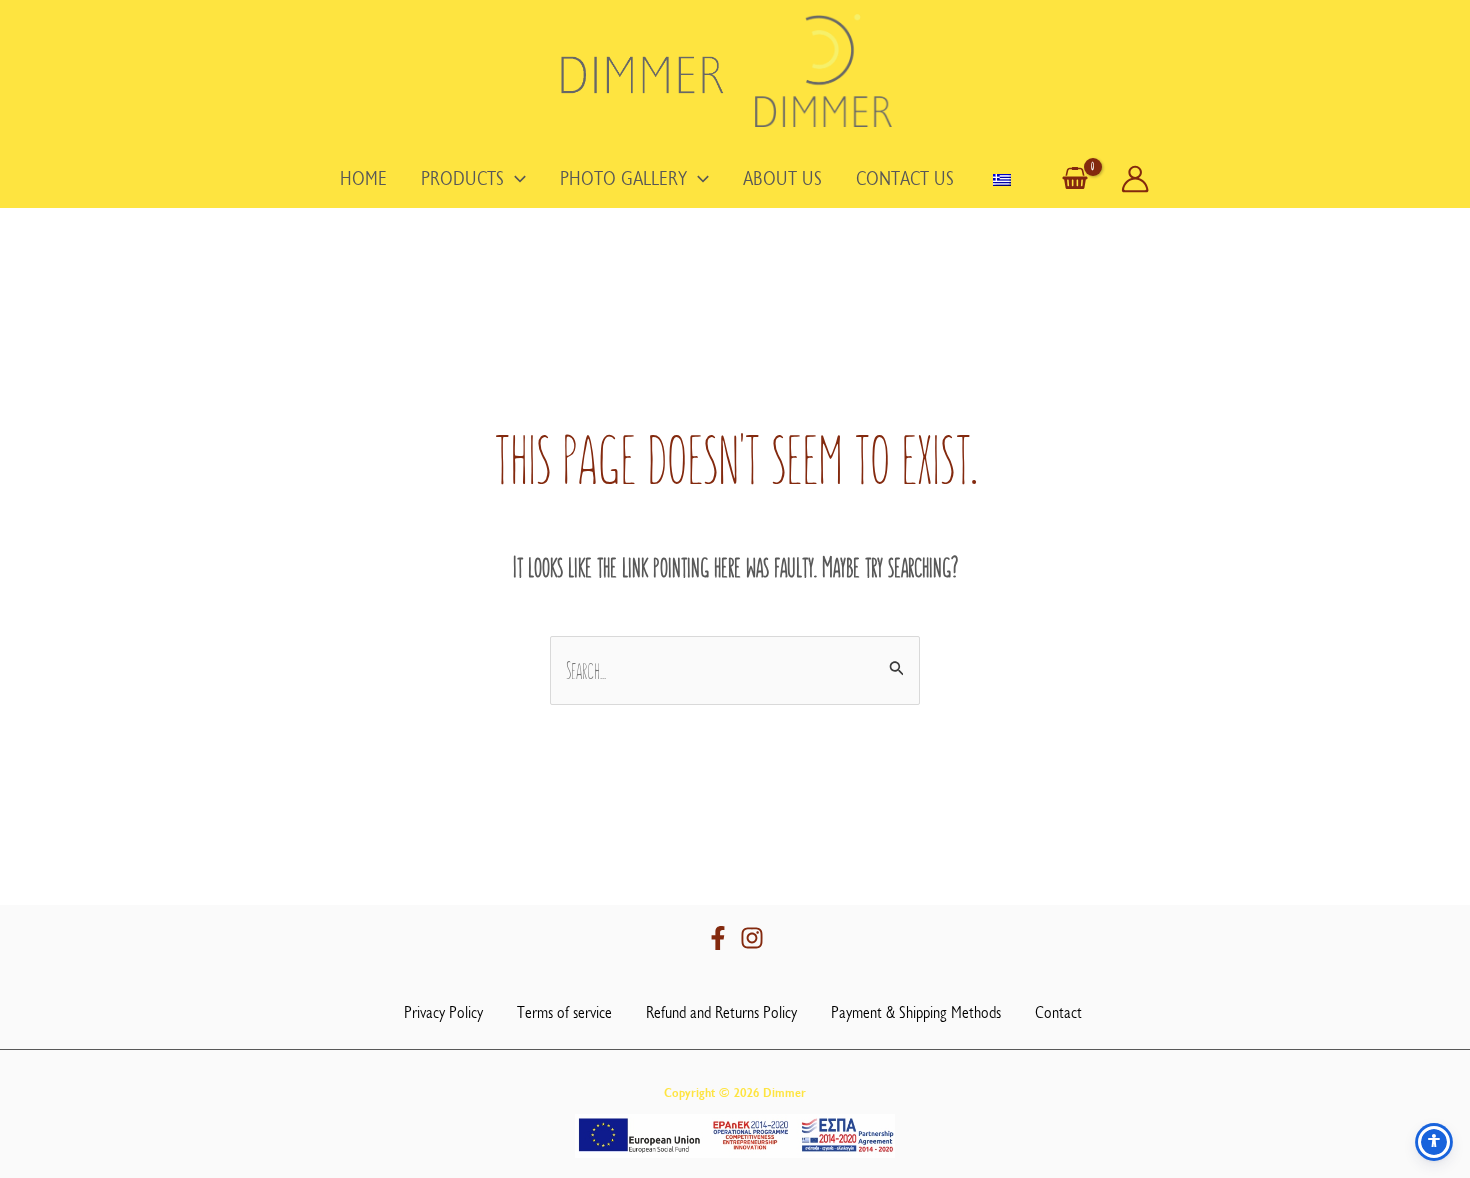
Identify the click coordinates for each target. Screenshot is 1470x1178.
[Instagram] (752, 938)
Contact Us (905, 179)
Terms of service (564, 1012)
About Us (782, 179)
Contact (1058, 1012)
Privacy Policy (443, 1012)
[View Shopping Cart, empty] (1075, 179)
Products (462, 179)
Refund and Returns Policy (721, 1012)
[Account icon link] (1135, 179)
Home (363, 179)
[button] (515, 179)
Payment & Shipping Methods (916, 1012)
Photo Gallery (623, 179)
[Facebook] (718, 938)
